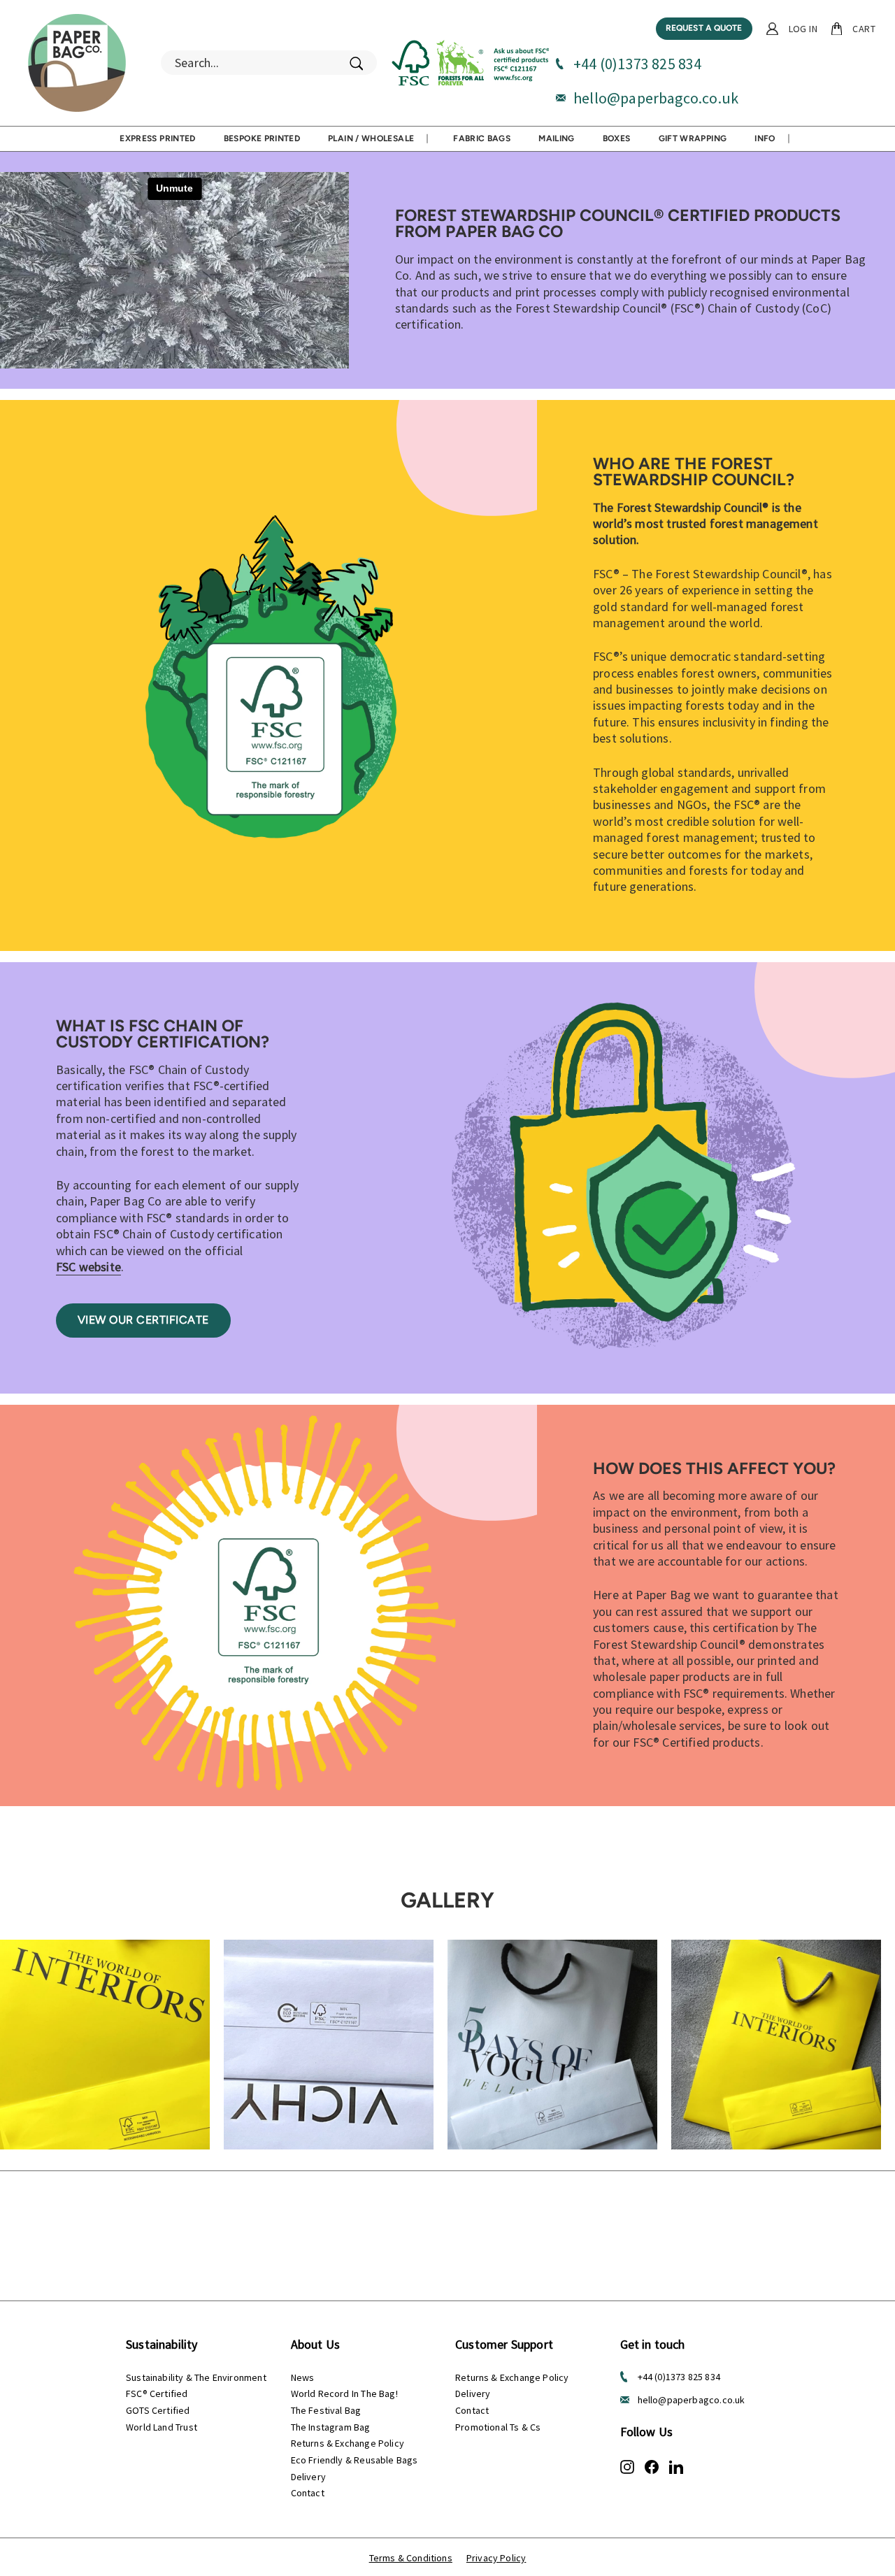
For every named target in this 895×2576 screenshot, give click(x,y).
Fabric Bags (482, 138)
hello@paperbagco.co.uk (656, 98)
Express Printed (157, 138)
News (303, 2377)
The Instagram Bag (331, 2427)
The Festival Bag (326, 2410)
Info (765, 138)
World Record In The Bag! (344, 2393)
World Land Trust (162, 2427)
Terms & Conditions (411, 2558)
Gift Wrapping (693, 138)
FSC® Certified (157, 2393)
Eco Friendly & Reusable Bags (355, 2460)
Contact (308, 2493)
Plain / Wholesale (371, 138)
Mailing (557, 138)
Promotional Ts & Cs (498, 2427)
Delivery (308, 2477)
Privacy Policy (496, 2558)
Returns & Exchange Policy (348, 2443)
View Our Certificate (143, 1320)
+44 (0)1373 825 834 (637, 64)
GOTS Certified (158, 2410)
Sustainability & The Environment (196, 2377)
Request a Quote (704, 28)
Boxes (617, 138)
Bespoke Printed (262, 138)
